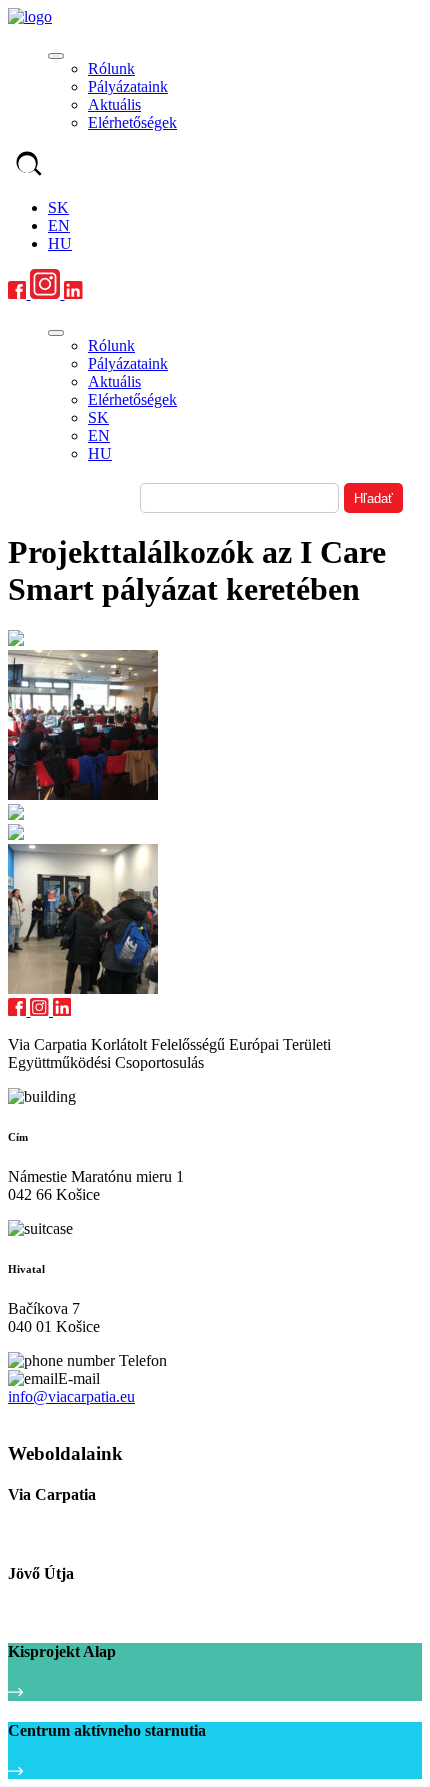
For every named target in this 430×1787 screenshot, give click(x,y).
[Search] (29, 165)
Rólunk (111, 68)
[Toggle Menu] (56, 56)
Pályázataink (128, 86)
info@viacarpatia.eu (71, 1396)
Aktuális (114, 104)
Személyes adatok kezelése (83, 1415)
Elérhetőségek (132, 122)
